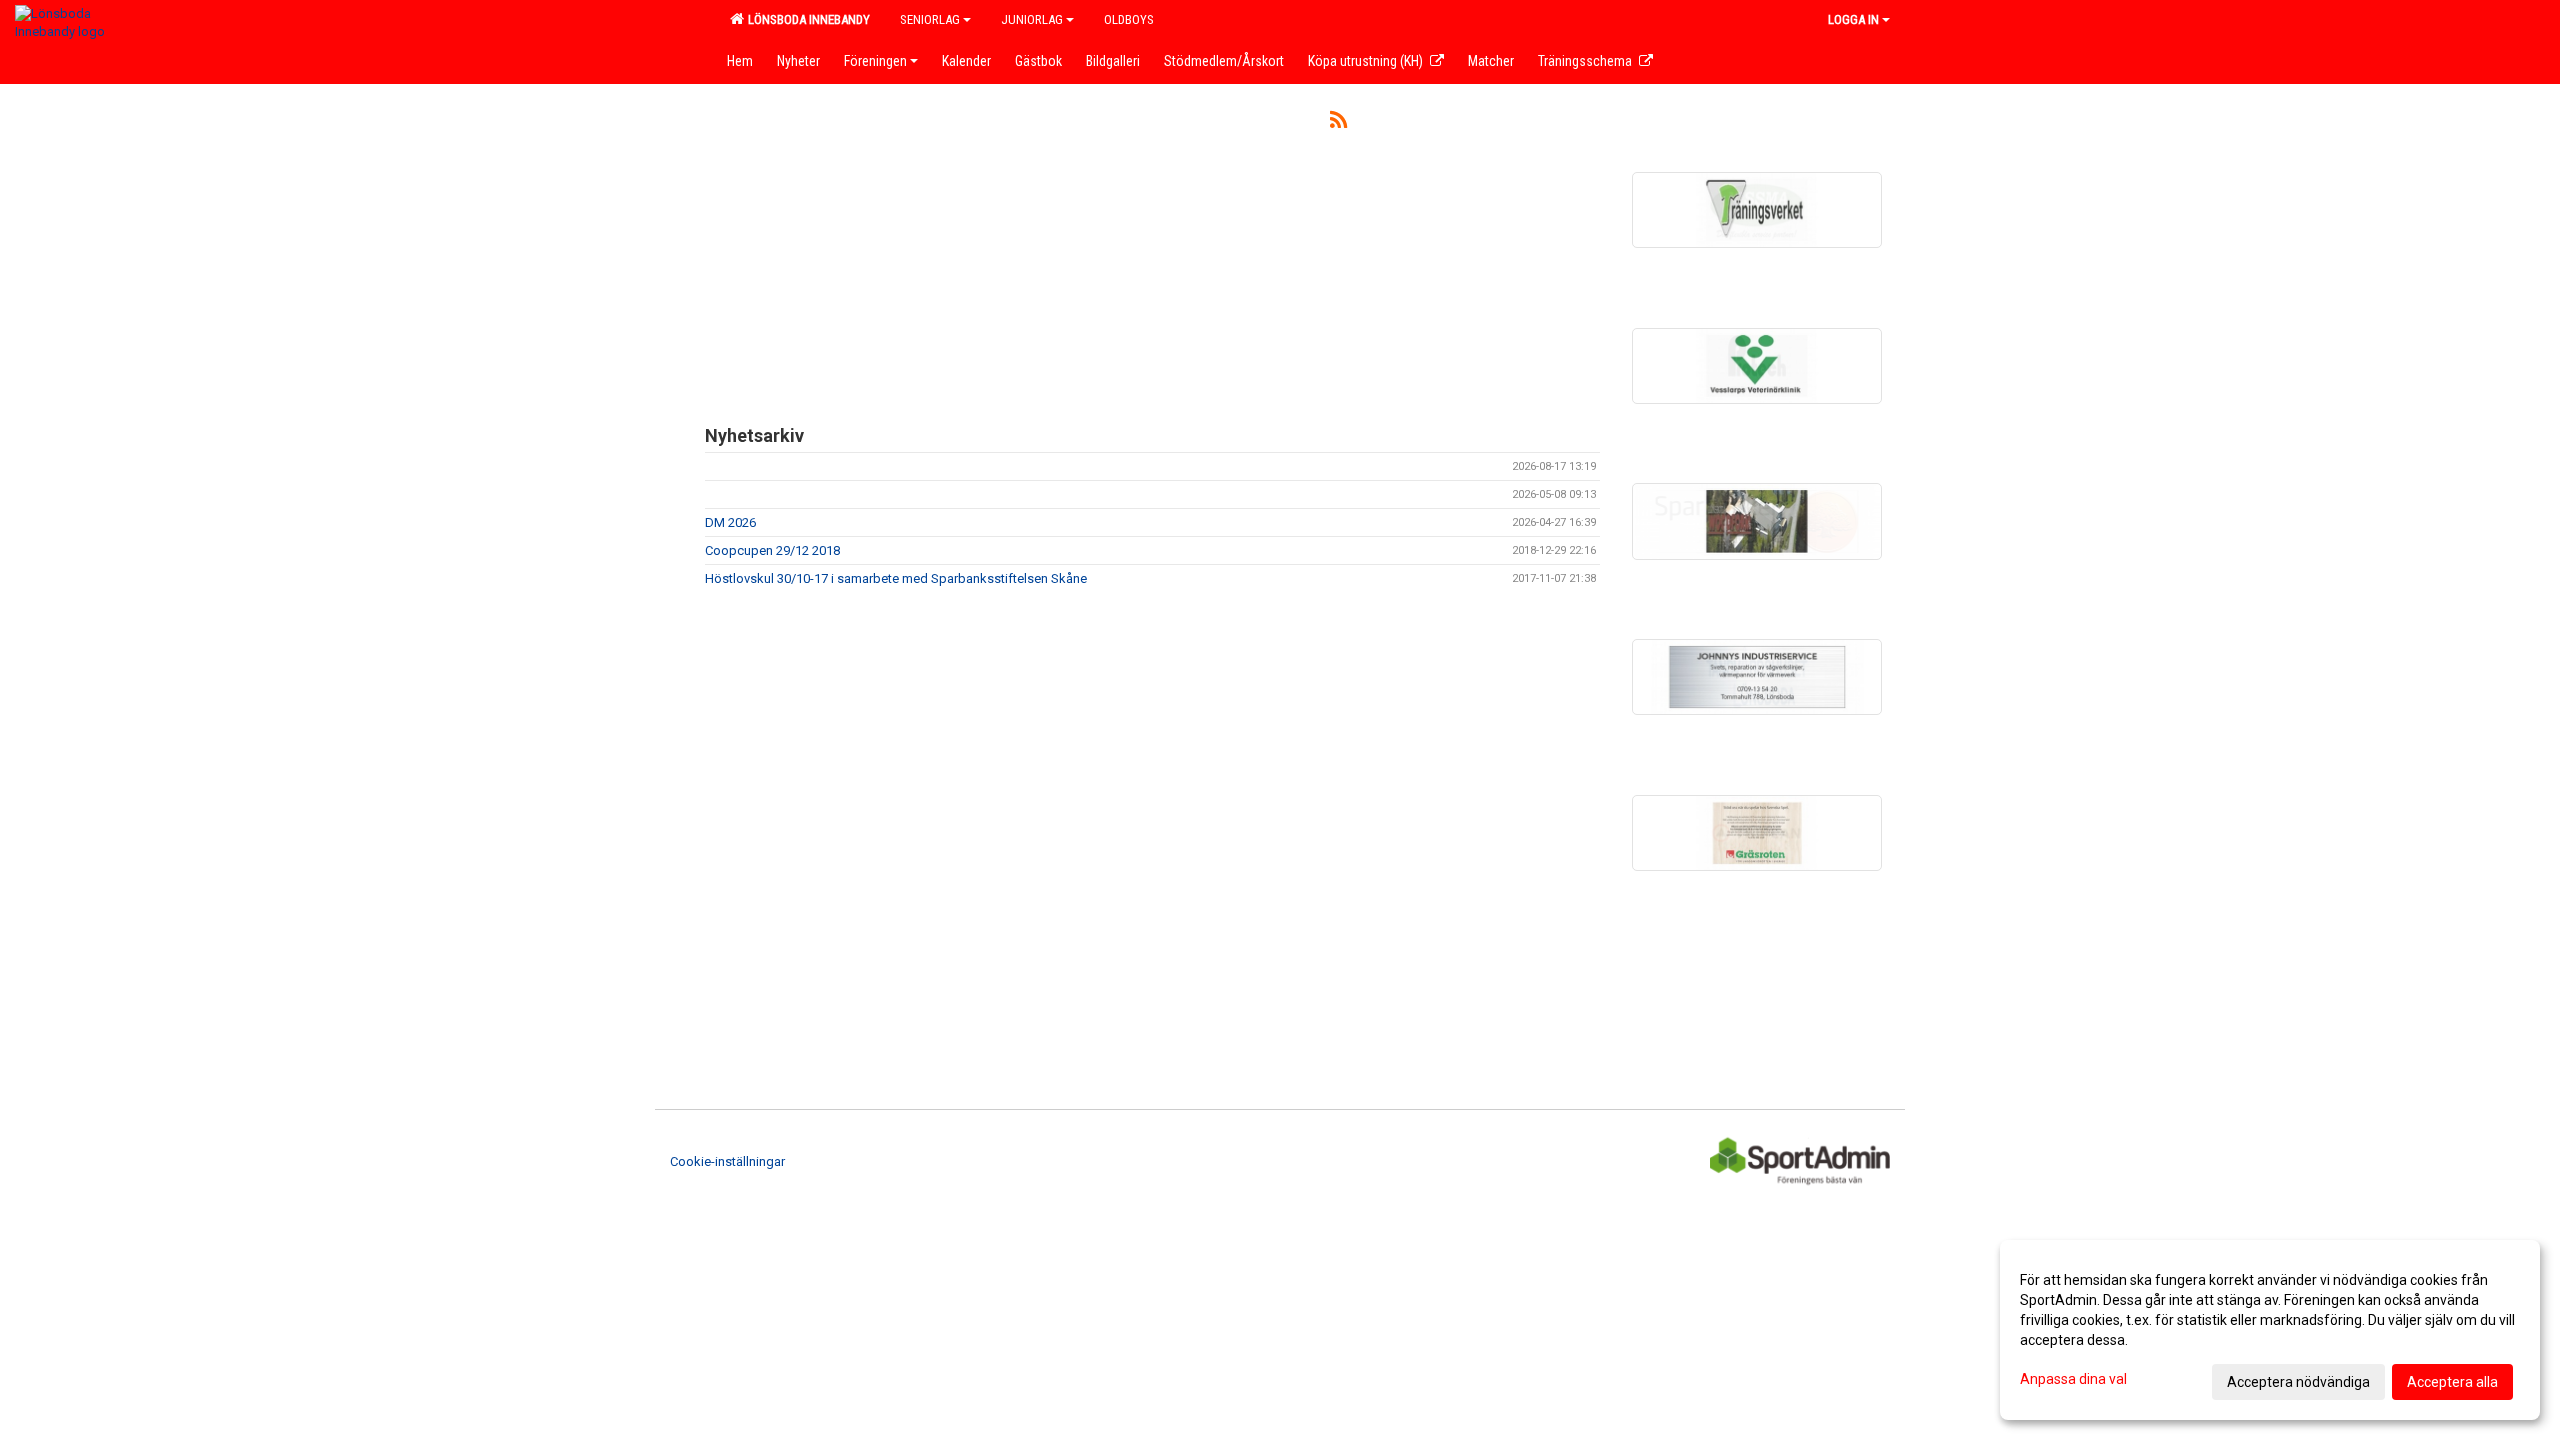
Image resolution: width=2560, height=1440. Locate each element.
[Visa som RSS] (1338, 123)
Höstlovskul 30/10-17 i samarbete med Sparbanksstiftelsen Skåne (896, 578)
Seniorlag (930, 19)
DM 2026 (730, 522)
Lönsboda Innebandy (806, 19)
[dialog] (2270, 1330)
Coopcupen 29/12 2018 (772, 550)
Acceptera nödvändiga (2298, 1382)
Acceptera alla (2452, 1382)
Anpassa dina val (2073, 1379)
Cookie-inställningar (727, 1161)
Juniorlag (1032, 19)
